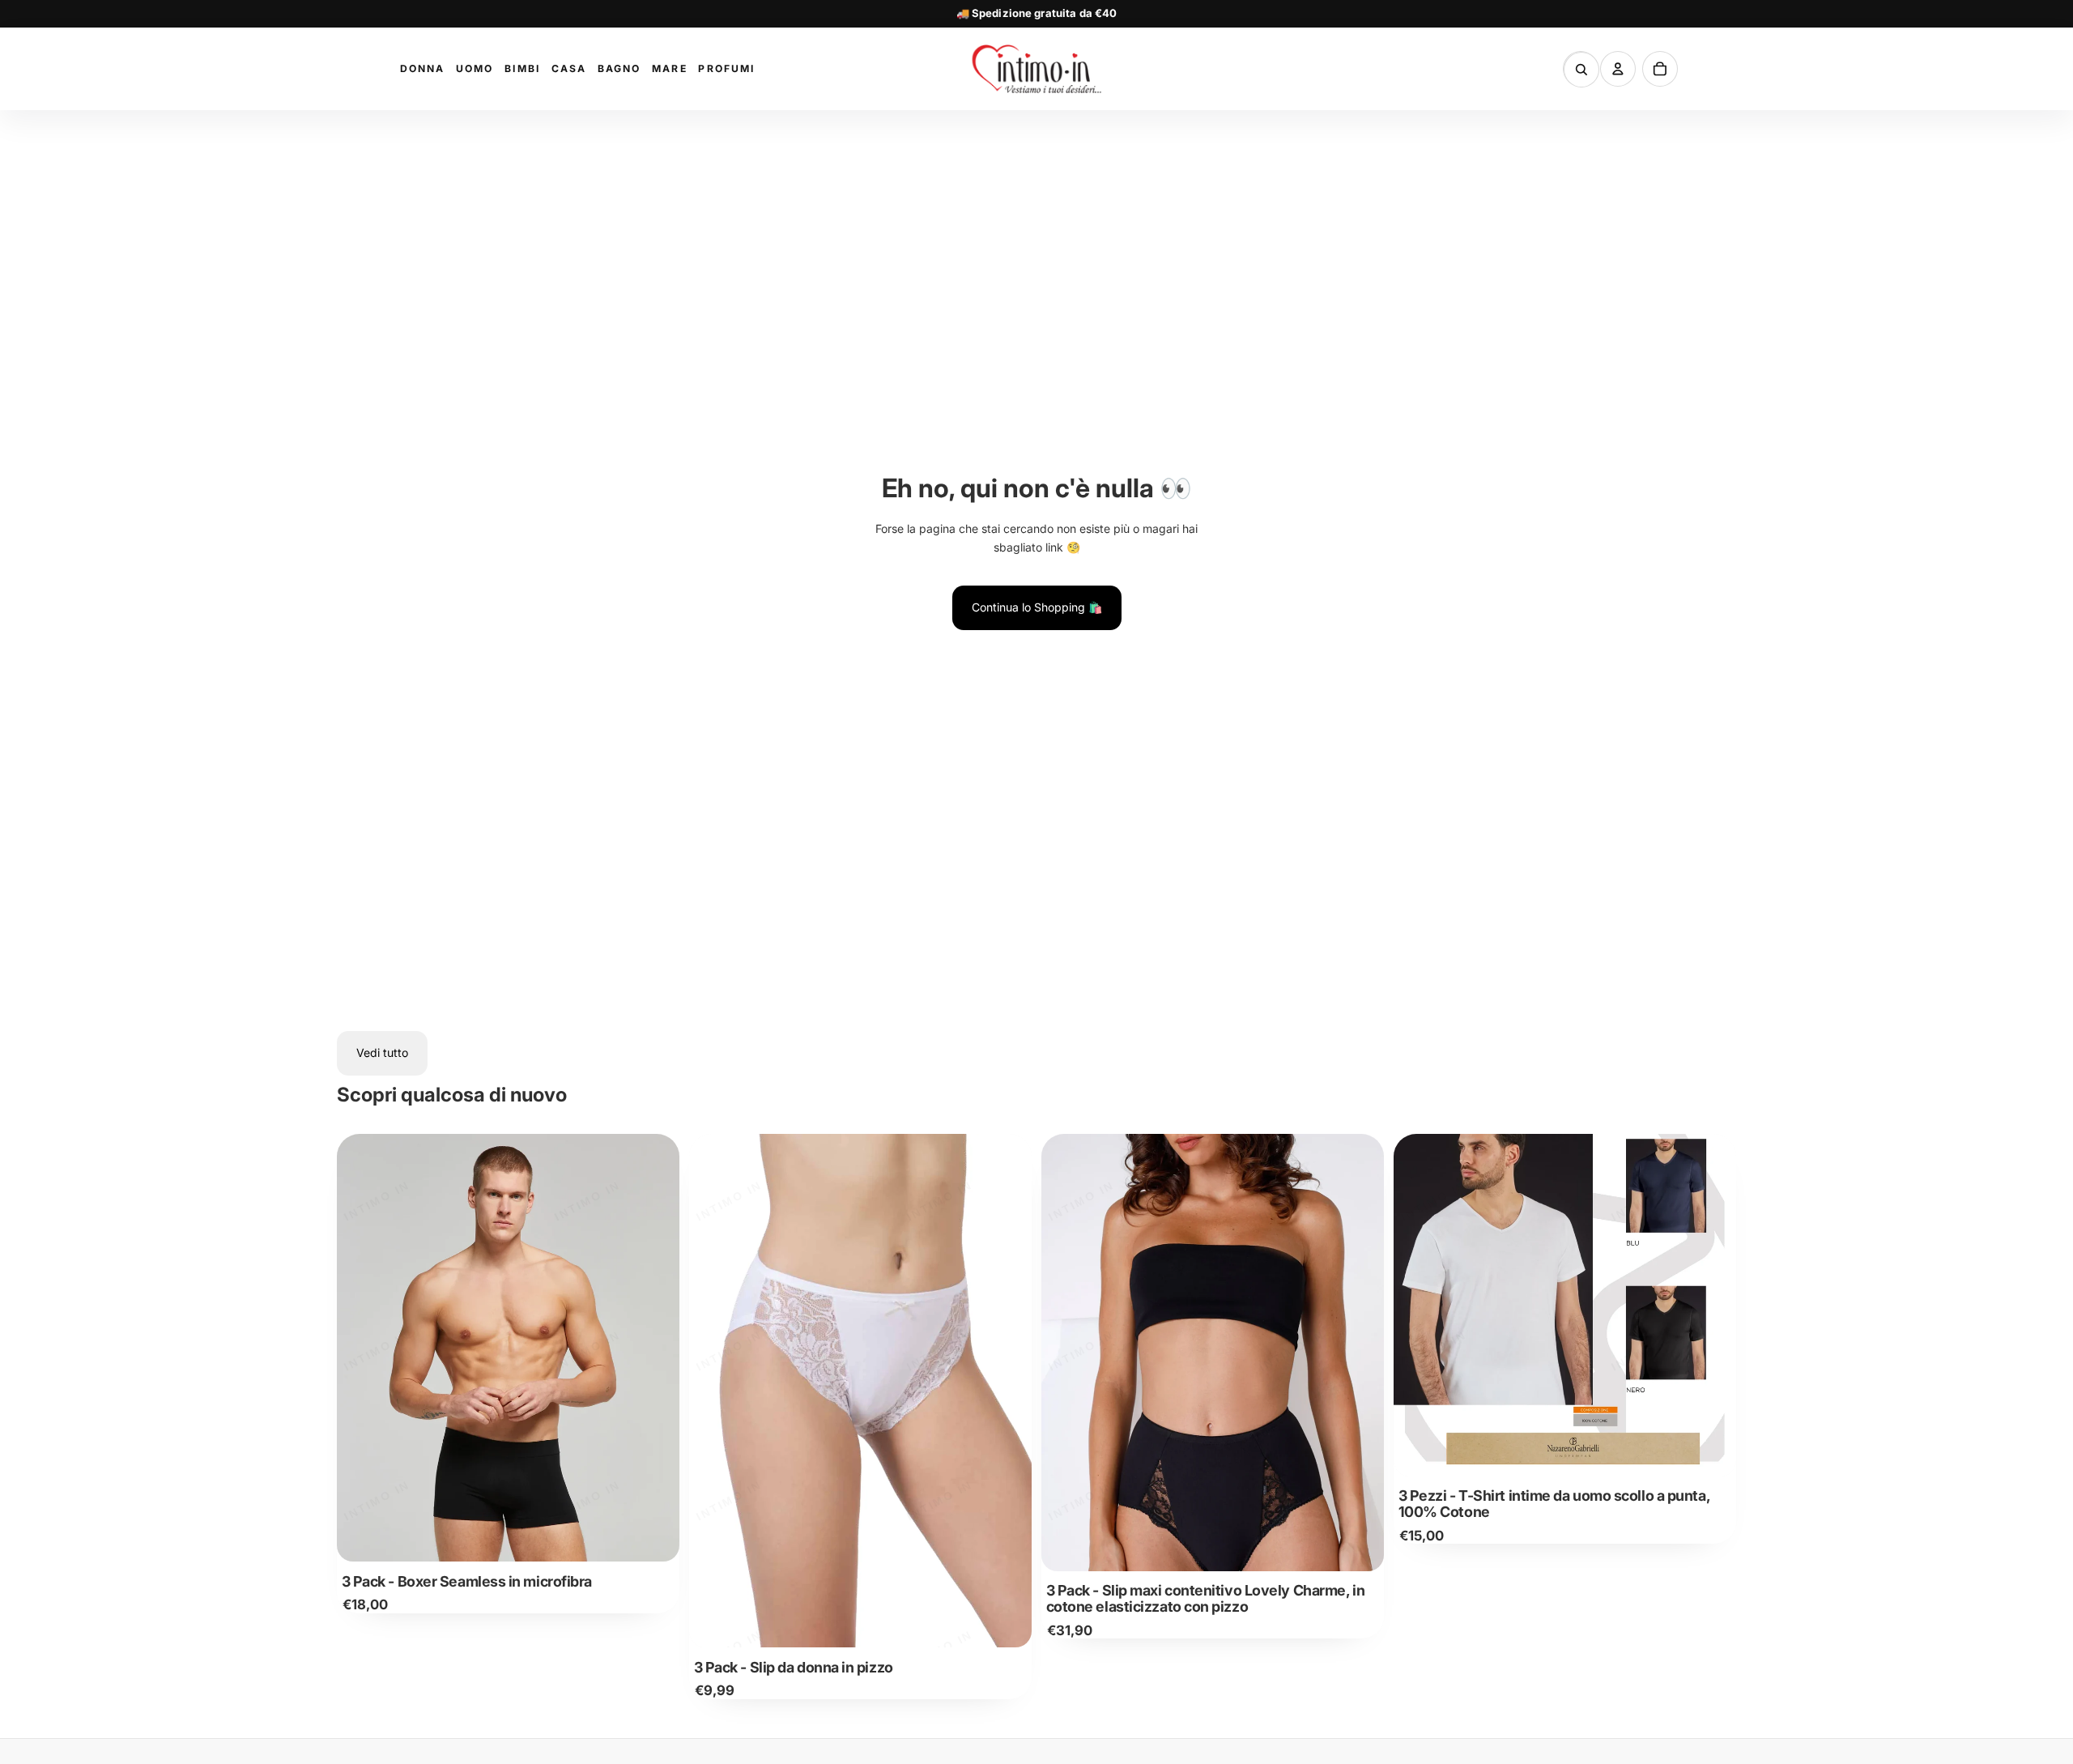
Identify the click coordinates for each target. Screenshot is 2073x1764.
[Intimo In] (1036, 69)
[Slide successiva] (655, 1348)
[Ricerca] (1581, 70)
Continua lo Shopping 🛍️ (1037, 607)
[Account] (1618, 69)
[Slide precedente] (361, 1348)
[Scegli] (654, 1537)
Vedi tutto (382, 1052)
